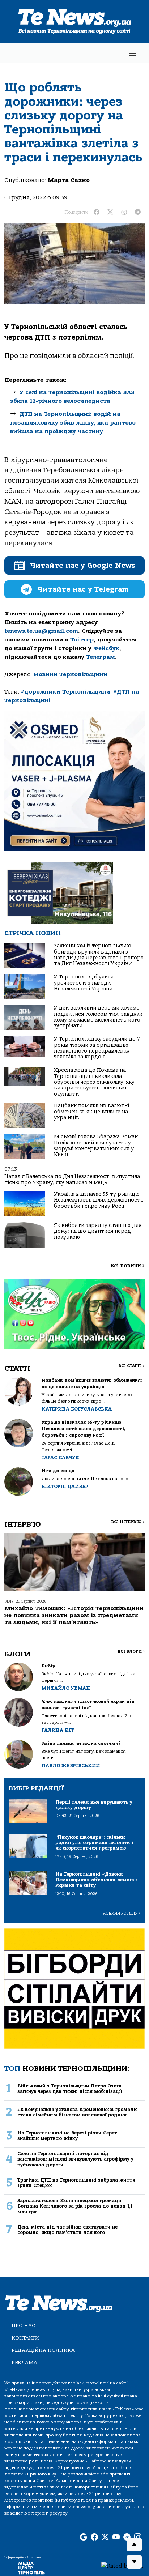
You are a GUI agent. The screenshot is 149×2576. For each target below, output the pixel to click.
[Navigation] (132, 53)
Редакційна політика (43, 2350)
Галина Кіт (58, 1730)
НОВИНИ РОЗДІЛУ (122, 1913)
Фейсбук (106, 648)
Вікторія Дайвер (65, 1486)
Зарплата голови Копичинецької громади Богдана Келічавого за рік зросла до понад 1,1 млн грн (75, 2206)
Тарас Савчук (60, 1457)
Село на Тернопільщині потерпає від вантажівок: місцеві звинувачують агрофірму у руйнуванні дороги (75, 2159)
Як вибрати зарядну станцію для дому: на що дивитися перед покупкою (98, 1231)
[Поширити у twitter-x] (110, 212)
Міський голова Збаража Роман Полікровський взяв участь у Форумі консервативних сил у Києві (96, 1146)
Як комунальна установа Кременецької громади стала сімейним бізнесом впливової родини (77, 2112)
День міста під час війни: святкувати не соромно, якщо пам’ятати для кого (67, 2230)
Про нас (23, 2326)
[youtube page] (116, 2537)
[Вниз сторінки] (134, 2562)
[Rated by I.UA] (122, 2566)
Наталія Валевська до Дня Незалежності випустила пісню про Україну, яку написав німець (72, 1179)
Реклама (24, 2362)
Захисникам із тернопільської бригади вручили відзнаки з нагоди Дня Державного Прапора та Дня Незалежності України (99, 955)
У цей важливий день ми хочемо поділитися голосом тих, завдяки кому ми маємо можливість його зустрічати (98, 1017)
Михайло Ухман (66, 1688)
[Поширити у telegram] (138, 212)
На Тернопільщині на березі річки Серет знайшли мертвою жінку (67, 2136)
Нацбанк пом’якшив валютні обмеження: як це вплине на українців (91, 1112)
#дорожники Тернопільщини (65, 692)
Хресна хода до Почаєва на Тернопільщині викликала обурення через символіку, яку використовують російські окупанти (94, 1082)
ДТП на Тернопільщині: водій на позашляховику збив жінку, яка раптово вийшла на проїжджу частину (73, 423)
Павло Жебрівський (71, 1765)
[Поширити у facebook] (97, 212)
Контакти (25, 2338)
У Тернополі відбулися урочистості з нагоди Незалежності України (84, 983)
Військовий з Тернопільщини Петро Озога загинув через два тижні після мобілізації (70, 2089)
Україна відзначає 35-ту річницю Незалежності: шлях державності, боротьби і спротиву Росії (99, 1200)
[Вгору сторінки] (134, 2545)
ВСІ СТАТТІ (131, 1366)
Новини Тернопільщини (71, 674)
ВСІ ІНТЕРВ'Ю (128, 1522)
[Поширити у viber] (124, 212)
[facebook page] (94, 2537)
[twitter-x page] (105, 2537)
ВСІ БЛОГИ (131, 1652)
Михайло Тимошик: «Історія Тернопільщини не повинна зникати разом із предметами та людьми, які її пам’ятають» (74, 1615)
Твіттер (82, 640)
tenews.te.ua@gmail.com (41, 631)
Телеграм (101, 657)
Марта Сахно (69, 180)
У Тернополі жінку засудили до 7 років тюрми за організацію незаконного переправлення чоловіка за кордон (97, 1048)
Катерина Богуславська (77, 1409)
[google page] (84, 2537)
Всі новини (127, 1266)
